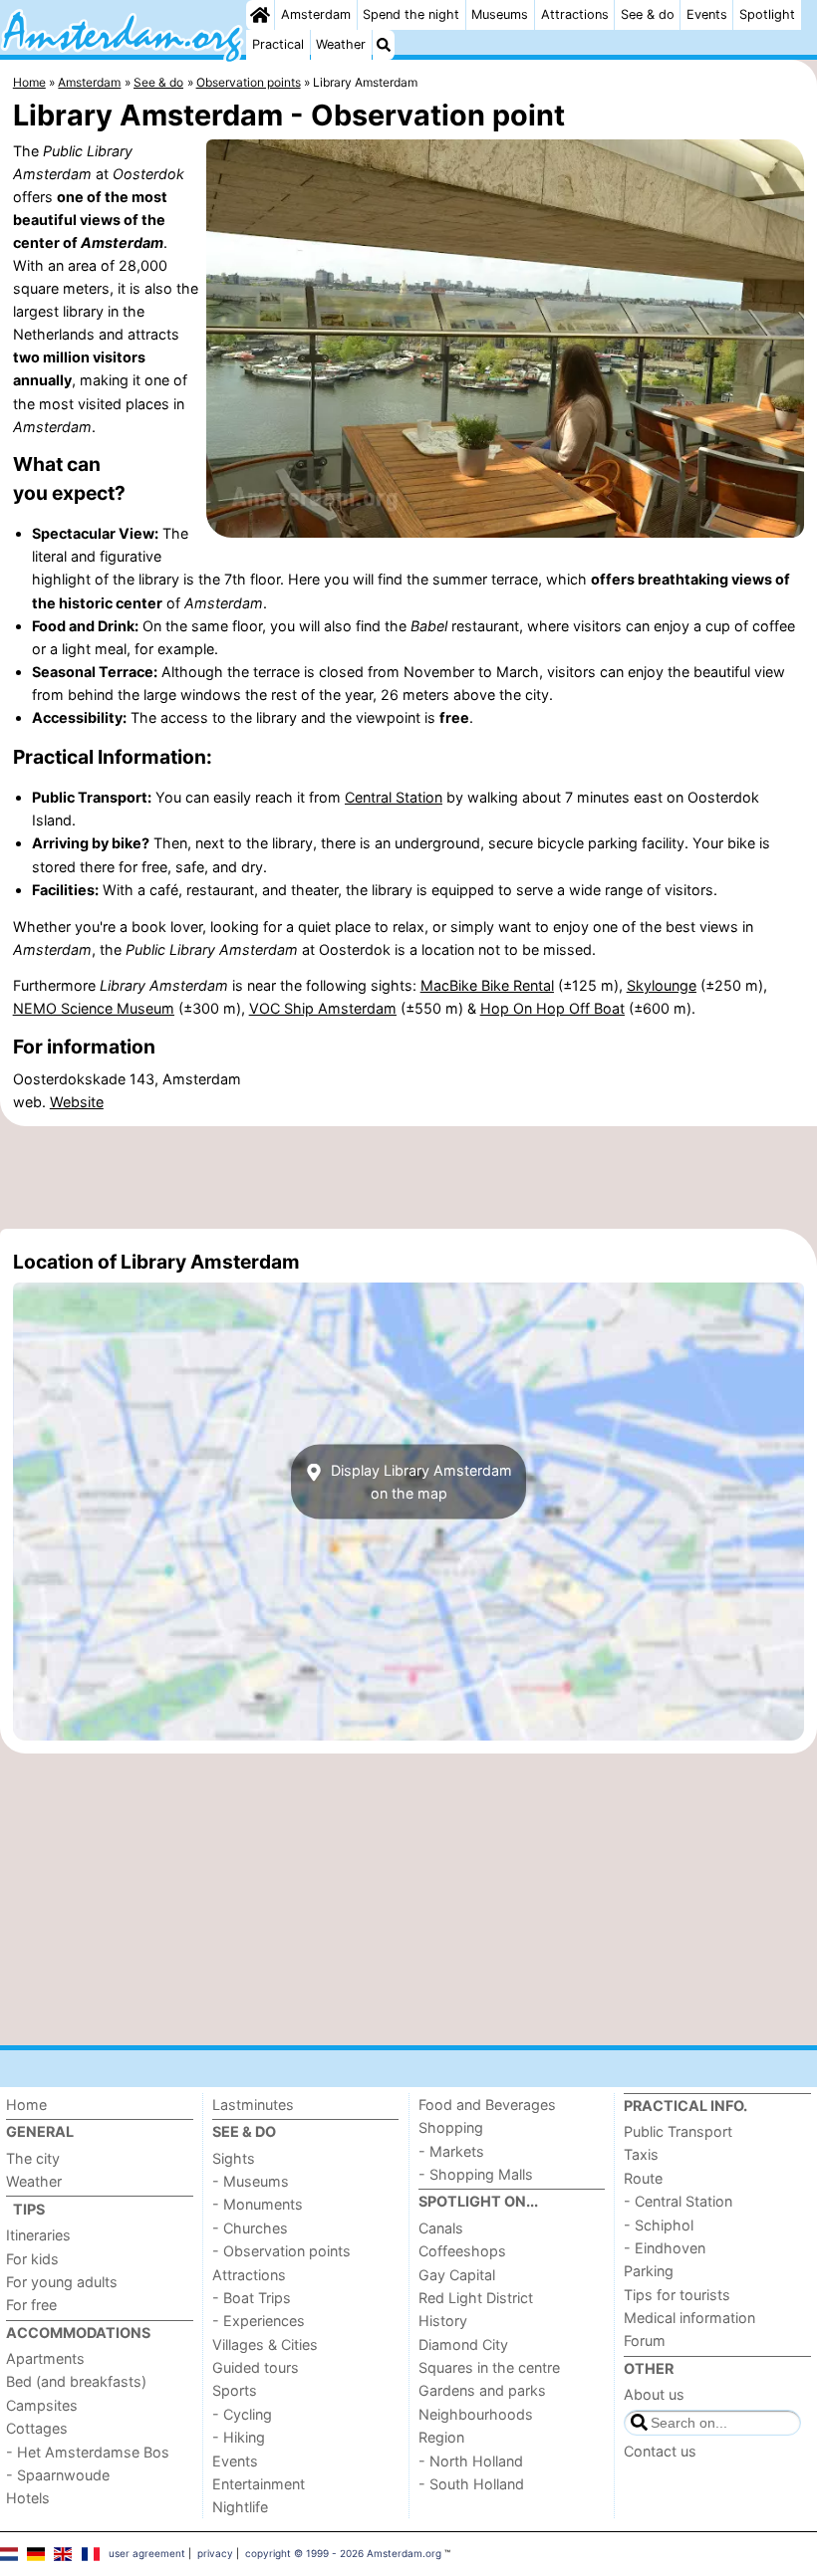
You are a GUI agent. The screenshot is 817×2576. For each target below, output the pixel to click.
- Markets (451, 2151)
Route (643, 2178)
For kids (32, 2259)
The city (33, 2158)
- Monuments (258, 2204)
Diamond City (463, 2344)
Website (77, 1102)
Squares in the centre (489, 2367)
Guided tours (256, 2367)
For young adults (62, 2282)
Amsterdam (316, 14)
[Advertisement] (408, 1177)
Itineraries (38, 2235)
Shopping (451, 2127)
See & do (648, 14)
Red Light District (476, 2298)
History (443, 2321)
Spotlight (767, 14)
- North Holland (471, 2461)
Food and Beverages (487, 2105)
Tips (29, 2209)
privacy (215, 2553)
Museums (500, 14)
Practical (278, 44)
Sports (235, 2390)
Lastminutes (253, 2105)
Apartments (45, 2358)
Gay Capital (457, 2275)
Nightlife (240, 2507)
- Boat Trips (252, 2298)
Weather (341, 44)
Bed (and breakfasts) (76, 2381)
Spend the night (411, 14)
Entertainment (259, 2484)
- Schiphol (659, 2225)
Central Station (394, 797)
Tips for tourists (677, 2295)
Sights (234, 2158)
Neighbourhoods (476, 2414)
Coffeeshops (462, 2251)
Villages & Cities (265, 2344)
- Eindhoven (665, 2248)
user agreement (147, 2553)
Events (707, 14)
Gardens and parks (482, 2390)
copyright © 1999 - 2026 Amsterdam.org (343, 2553)
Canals (441, 2228)
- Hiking (239, 2437)
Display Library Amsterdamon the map (419, 1482)
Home (26, 2105)
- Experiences (259, 2321)
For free (31, 2305)
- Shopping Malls (476, 2174)
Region (441, 2437)
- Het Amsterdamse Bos (88, 2452)
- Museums (251, 2181)
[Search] (384, 45)
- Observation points (281, 2251)
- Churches (250, 2228)
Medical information (689, 2318)
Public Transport (678, 2131)
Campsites (42, 2405)
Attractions (575, 14)
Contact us (660, 2451)
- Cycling (242, 2414)
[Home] (260, 15)
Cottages (37, 2428)
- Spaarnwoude (58, 2475)
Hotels (28, 2498)
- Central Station (678, 2201)
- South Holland (471, 2484)
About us (654, 2394)
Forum (645, 2341)
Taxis (641, 2154)
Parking (649, 2271)
